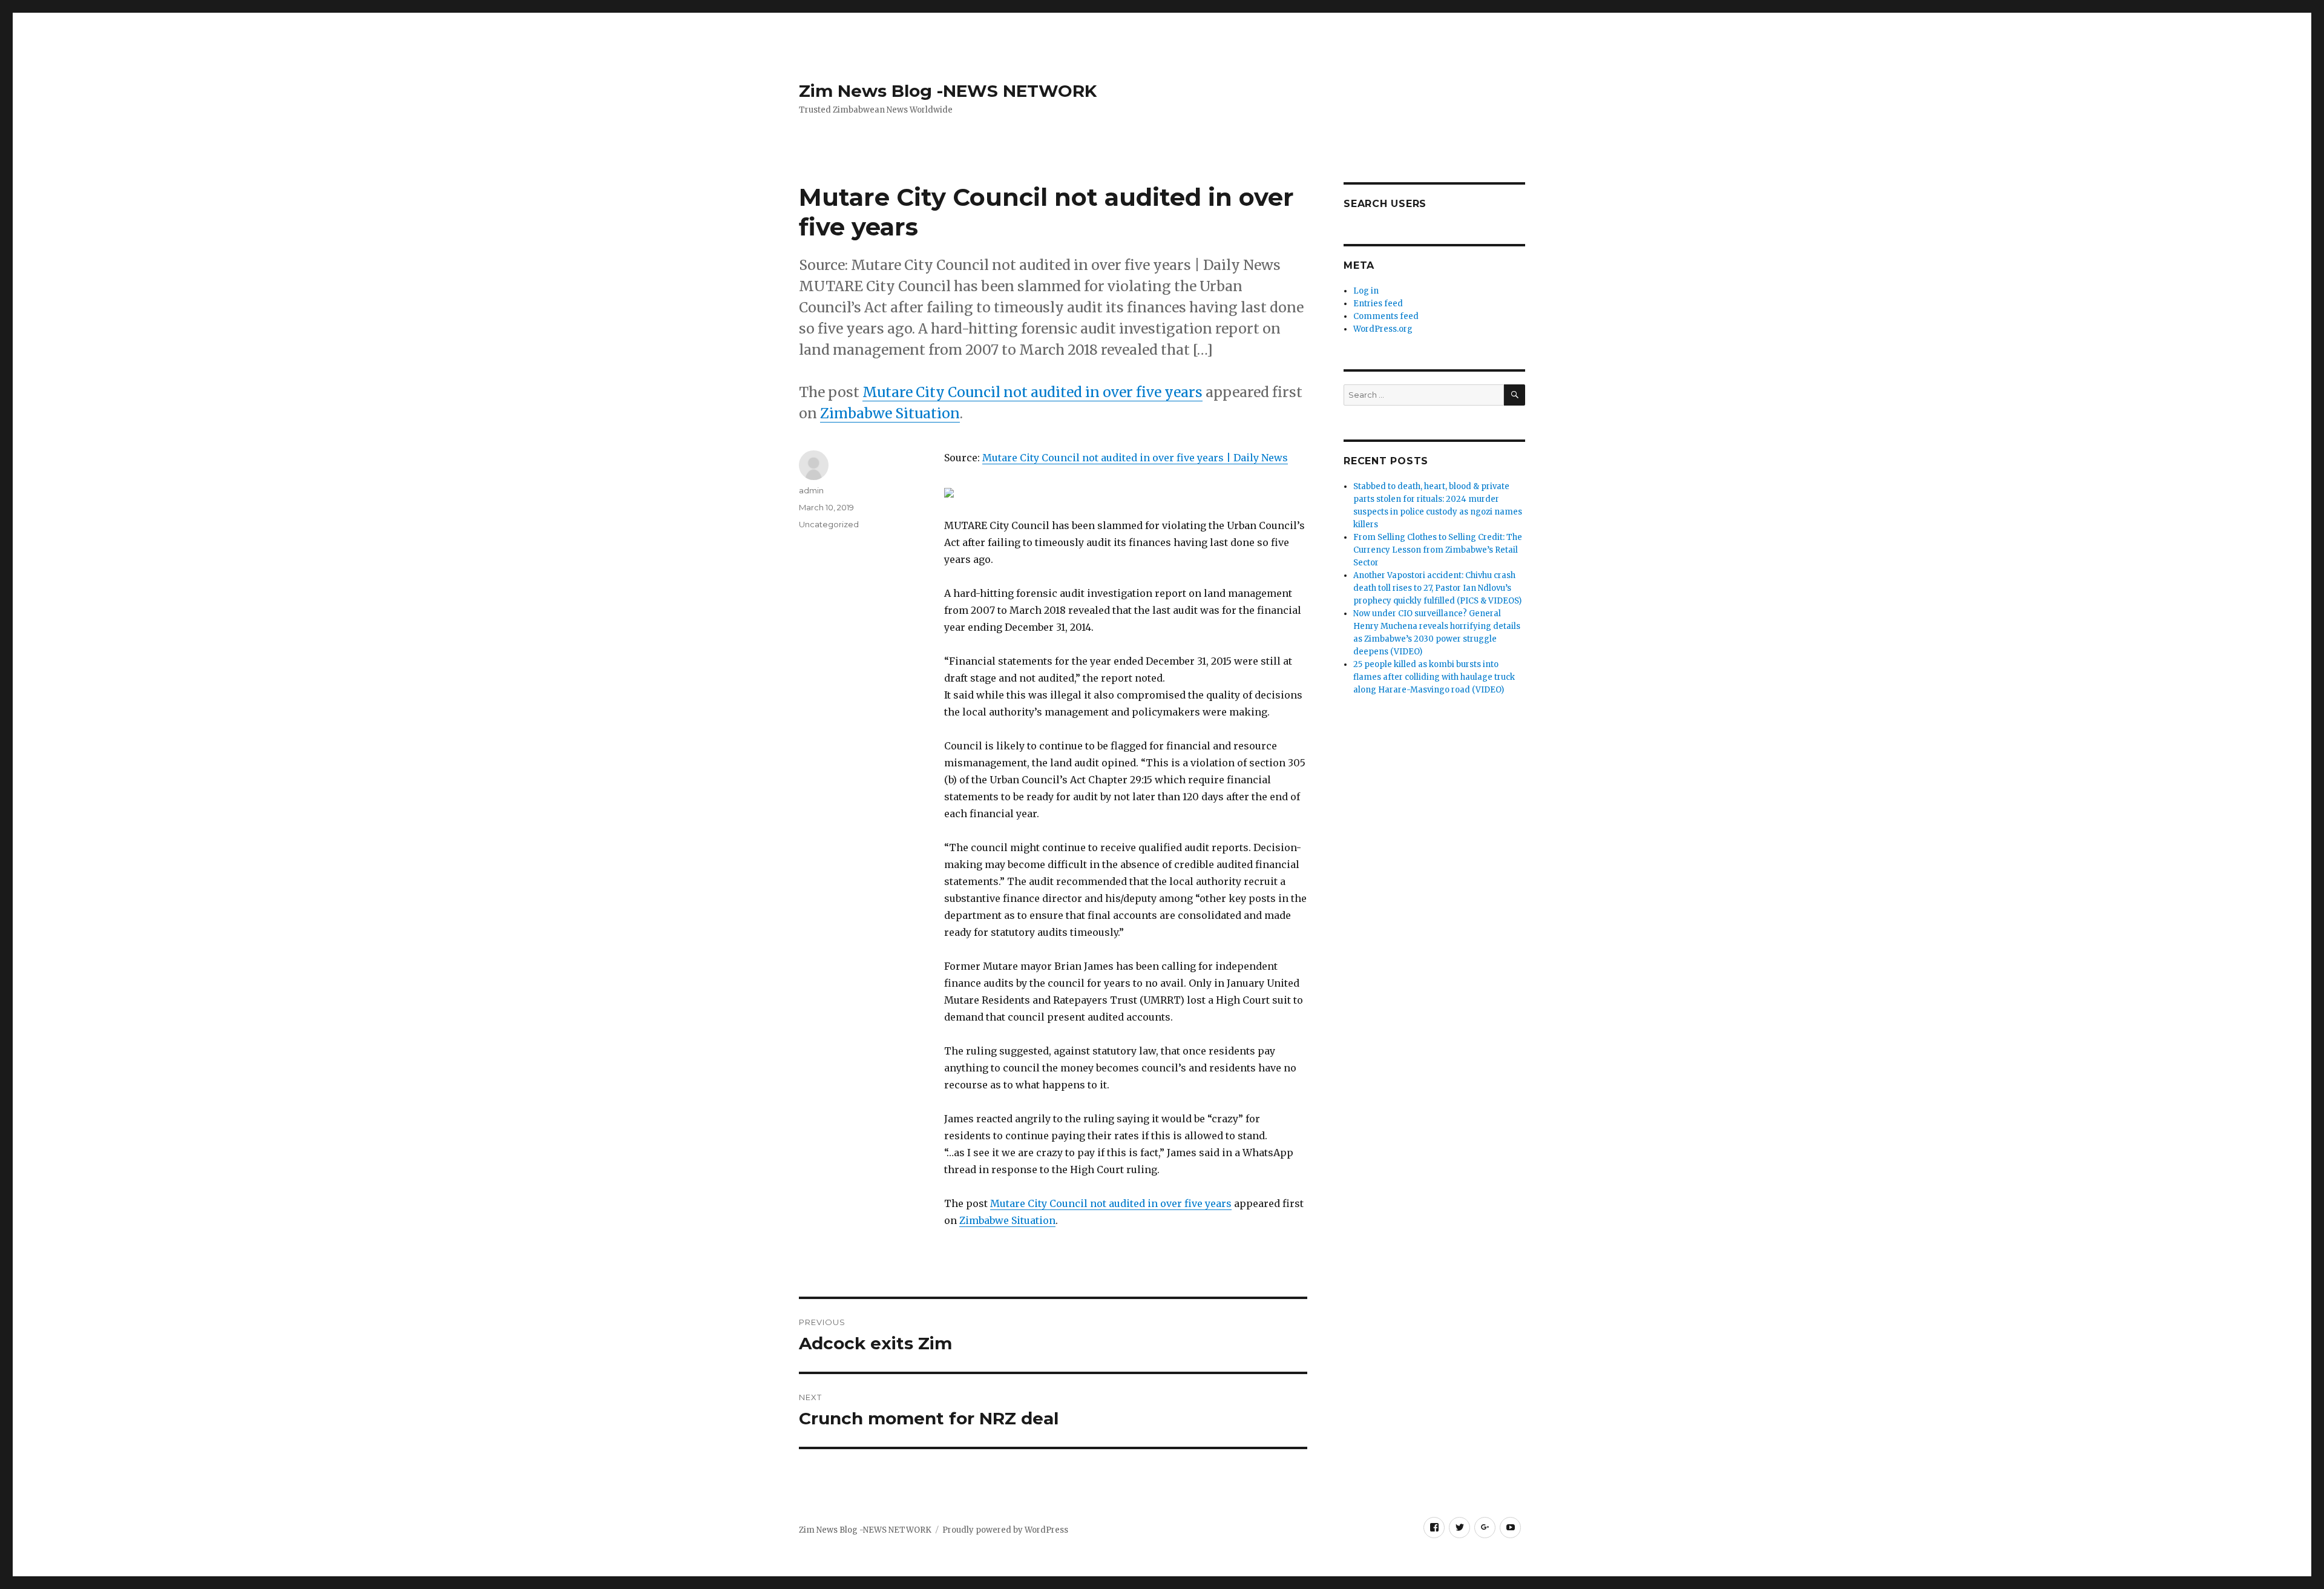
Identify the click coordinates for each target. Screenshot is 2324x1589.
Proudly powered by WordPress (1005, 1530)
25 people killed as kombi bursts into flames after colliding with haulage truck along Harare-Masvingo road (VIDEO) (1434, 677)
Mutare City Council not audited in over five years (1032, 392)
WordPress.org (1383, 329)
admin (811, 490)
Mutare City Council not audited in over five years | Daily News (1135, 458)
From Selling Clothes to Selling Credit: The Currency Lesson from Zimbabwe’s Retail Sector (1438, 550)
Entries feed (1378, 304)
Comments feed (1386, 316)
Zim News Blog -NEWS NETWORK (948, 91)
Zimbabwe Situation (890, 413)
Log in (1366, 291)
